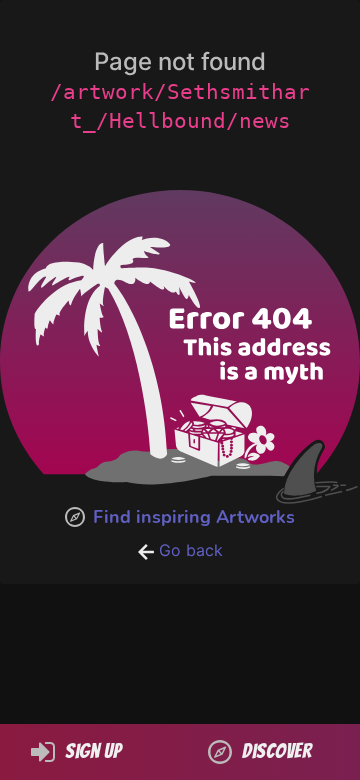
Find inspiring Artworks (194, 517)
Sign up (93, 751)
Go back (188, 550)
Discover (276, 751)
